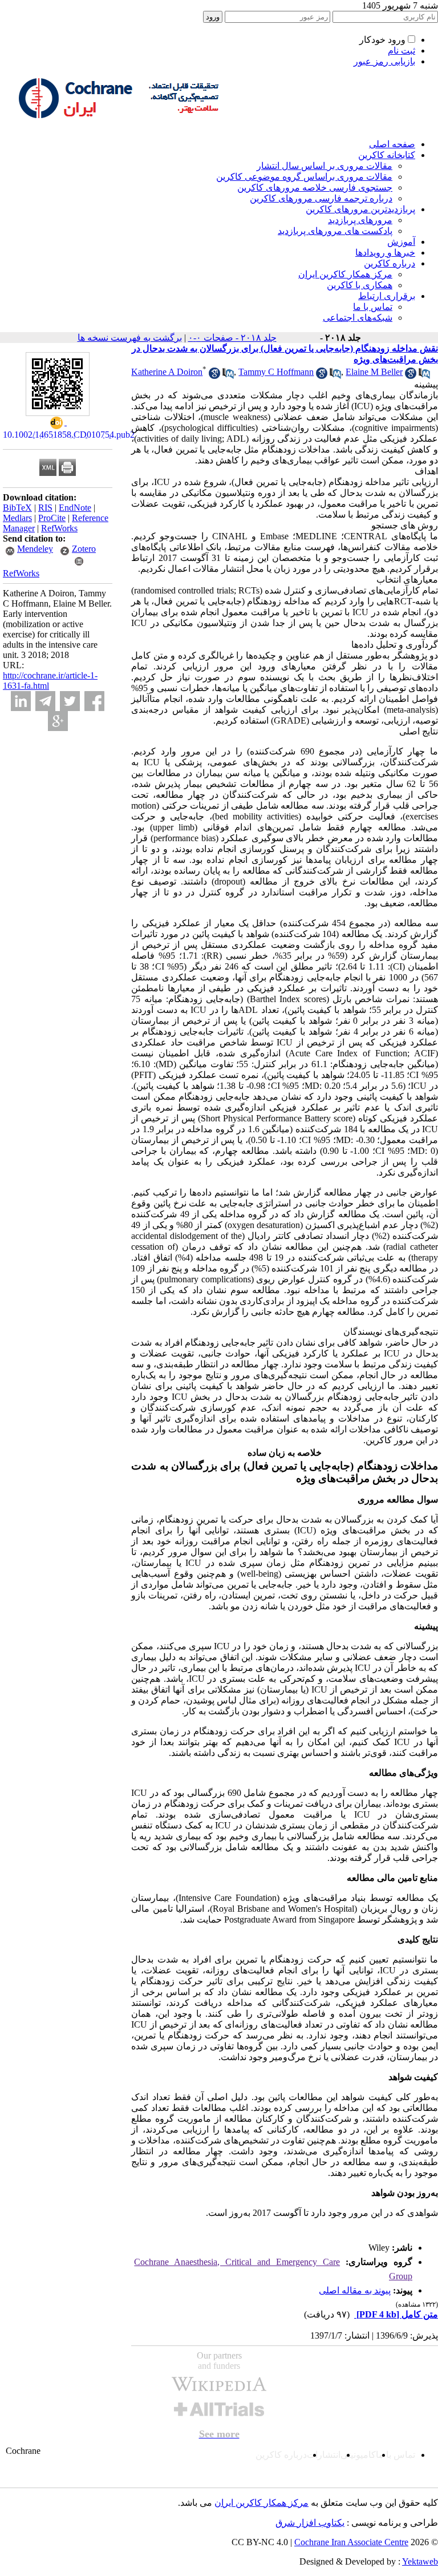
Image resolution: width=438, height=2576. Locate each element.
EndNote (75, 508)
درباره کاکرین (390, 263)
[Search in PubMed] (228, 376)
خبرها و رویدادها (385, 253)
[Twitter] (70, 701)
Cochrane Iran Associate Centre (351, 2542)
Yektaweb (420, 2561)
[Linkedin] (21, 701)
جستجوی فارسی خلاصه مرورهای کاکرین (315, 187)
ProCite (52, 518)
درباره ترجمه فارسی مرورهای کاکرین (321, 198)
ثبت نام (401, 51)
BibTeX (17, 508)
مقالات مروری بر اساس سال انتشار (325, 166)
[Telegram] (45, 701)
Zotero (84, 549)
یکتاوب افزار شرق (310, 2523)
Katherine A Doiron (167, 372)
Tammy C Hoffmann (276, 372)
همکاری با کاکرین (360, 285)
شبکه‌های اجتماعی (358, 318)
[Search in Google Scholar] (214, 376)
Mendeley (35, 549)
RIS (45, 508)
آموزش (401, 242)
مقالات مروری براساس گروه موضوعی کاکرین (304, 177)
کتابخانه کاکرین (387, 155)
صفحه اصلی (392, 144)
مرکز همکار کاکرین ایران (345, 274)
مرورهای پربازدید (360, 220)
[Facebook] (94, 701)
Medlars (17, 518)
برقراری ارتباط (387, 296)
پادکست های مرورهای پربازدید (335, 231)
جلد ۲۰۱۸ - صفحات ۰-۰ (232, 338)
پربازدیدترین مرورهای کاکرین (360, 209)
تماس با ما (373, 307)
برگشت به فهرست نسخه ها (130, 338)
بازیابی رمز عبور (384, 61)
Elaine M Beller (374, 372)
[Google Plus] (58, 721)
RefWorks (59, 528)
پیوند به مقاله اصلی (355, 2290)
